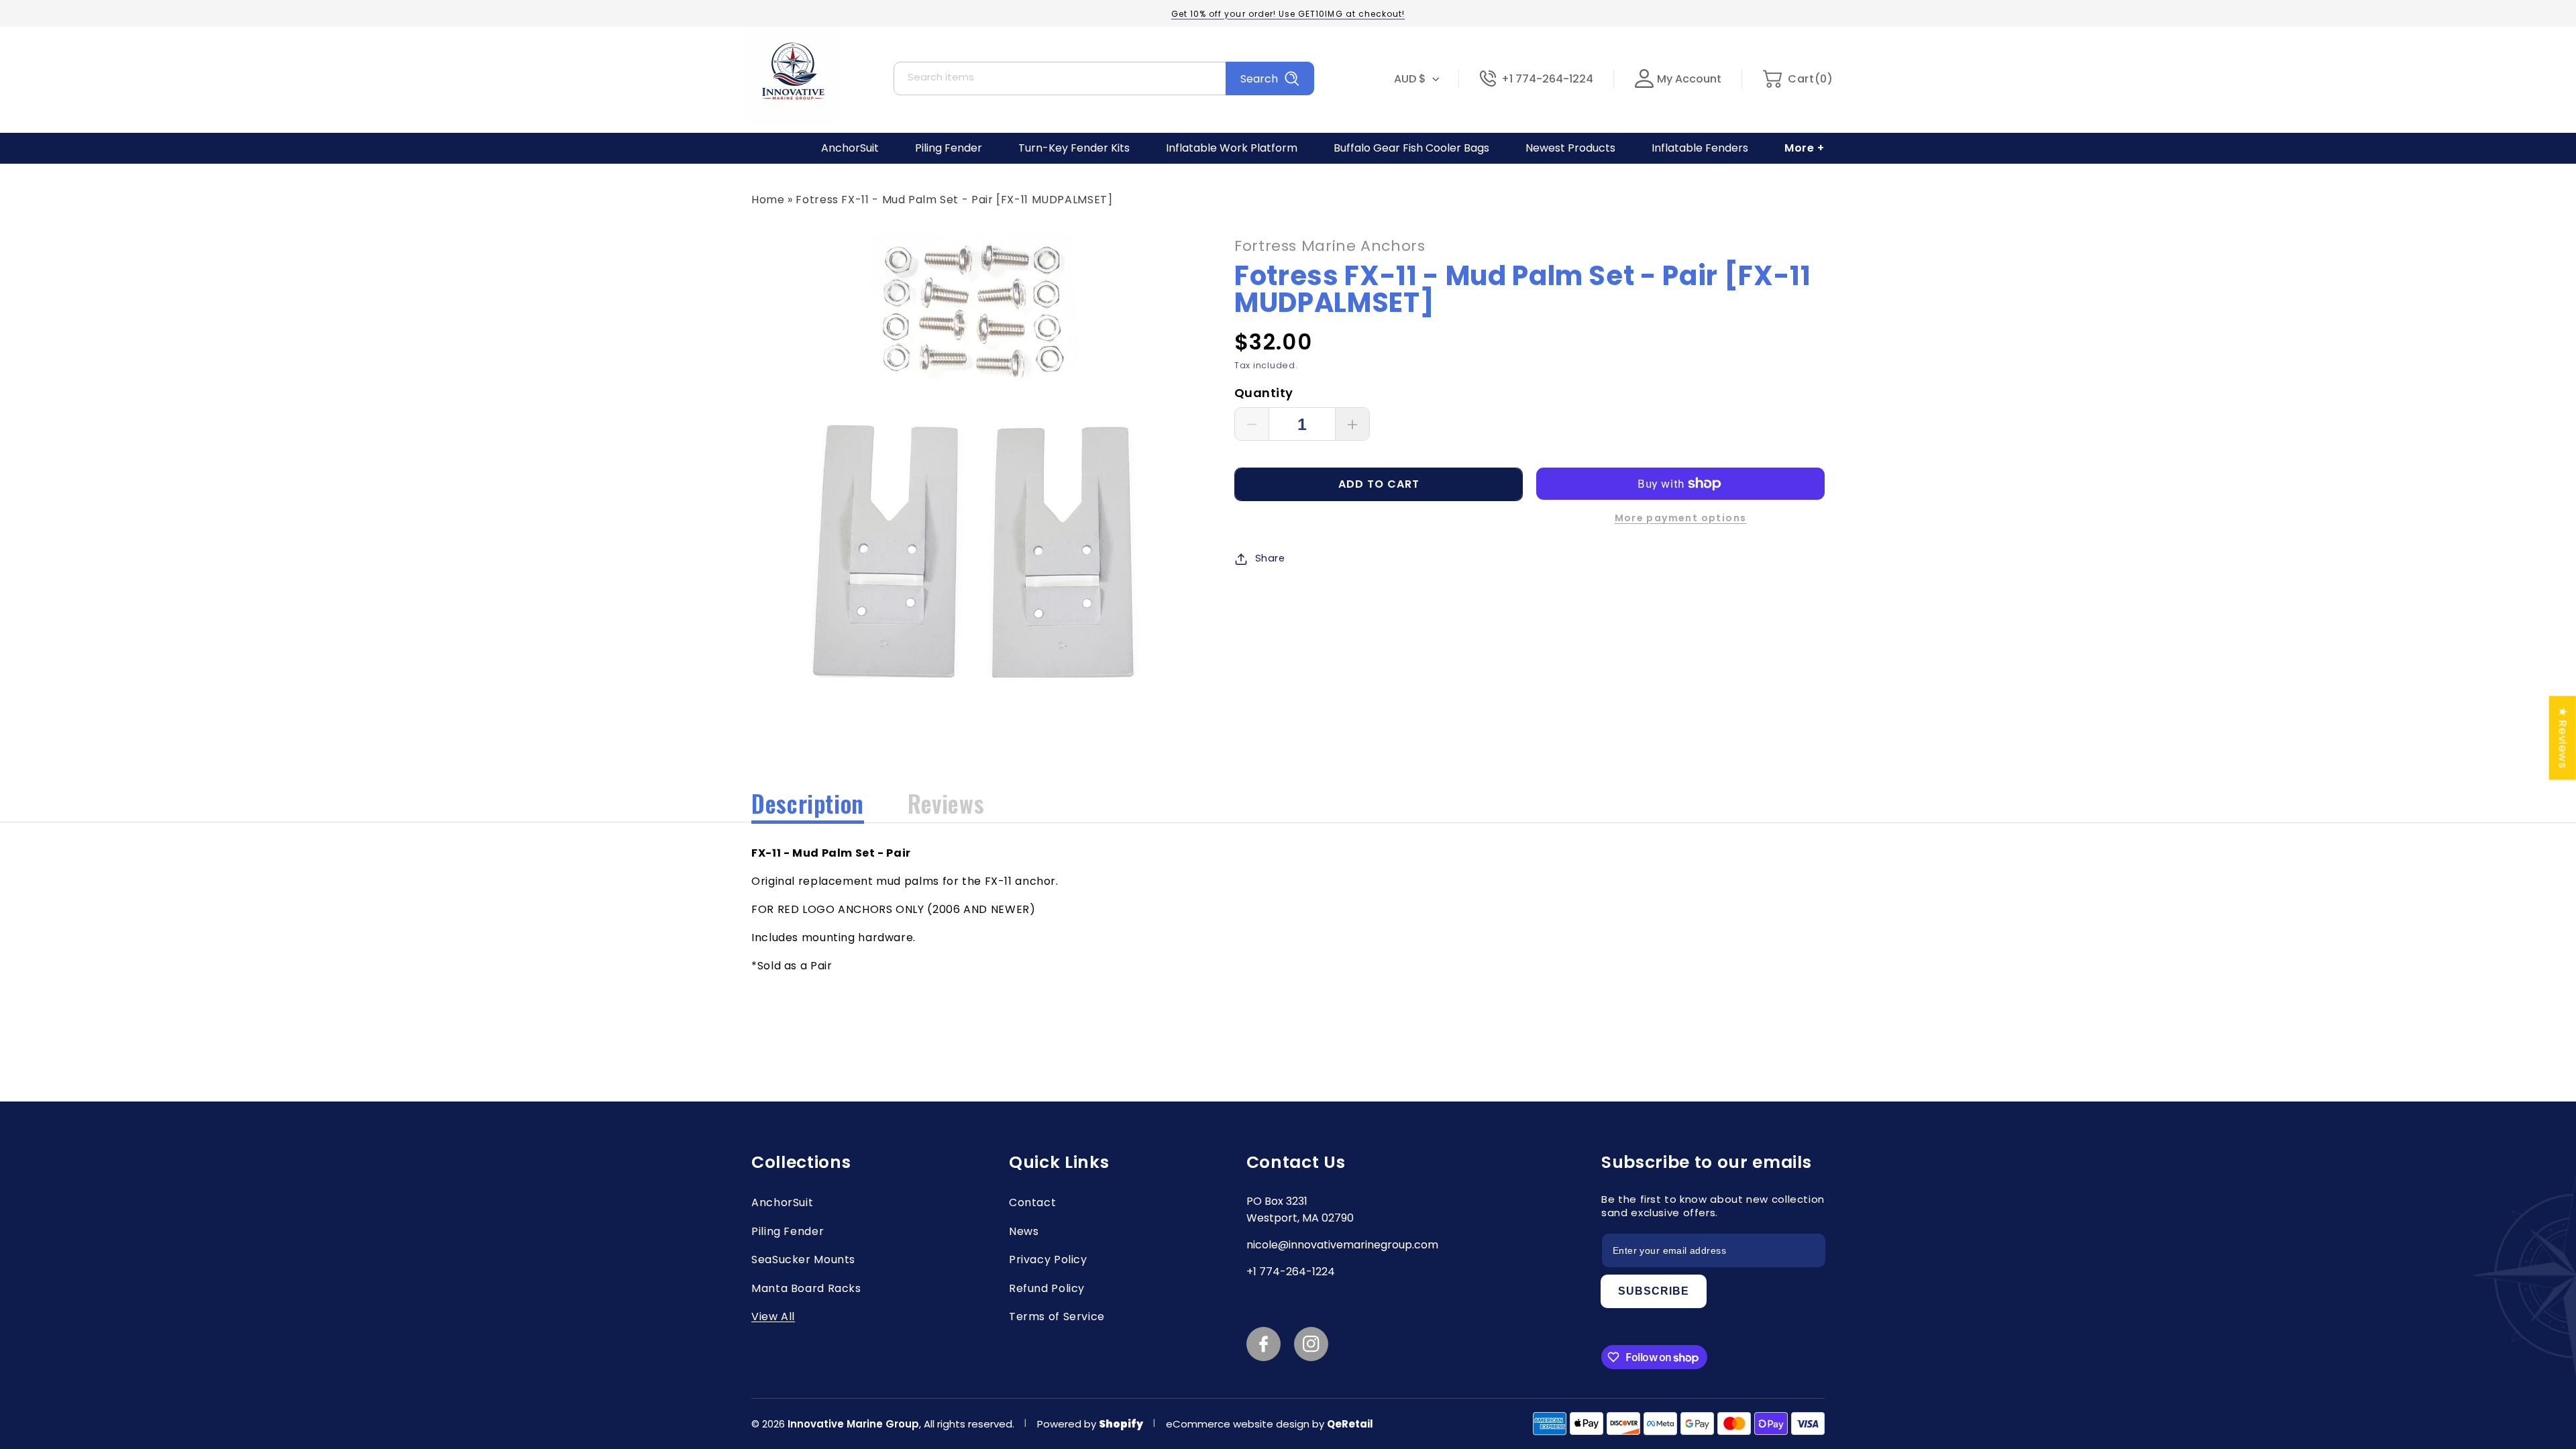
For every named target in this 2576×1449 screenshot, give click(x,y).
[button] (1797, 79)
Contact (1032, 1202)
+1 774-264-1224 (1547, 79)
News (1024, 1231)
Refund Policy (1047, 1288)
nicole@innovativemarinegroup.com (1342, 1245)
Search (1259, 79)
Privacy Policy (1048, 1259)
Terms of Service (1057, 1317)
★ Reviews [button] (2563, 738)
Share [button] (1270, 558)
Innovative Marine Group (853, 1424)
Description (808, 803)
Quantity (1264, 393)
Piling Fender (788, 1231)
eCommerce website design (1239, 1424)
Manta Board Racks (806, 1288)
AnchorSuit (782, 1202)
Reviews (946, 803)
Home (768, 200)
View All (773, 1317)
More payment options (1681, 518)
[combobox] (1104, 78)
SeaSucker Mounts (803, 1259)
